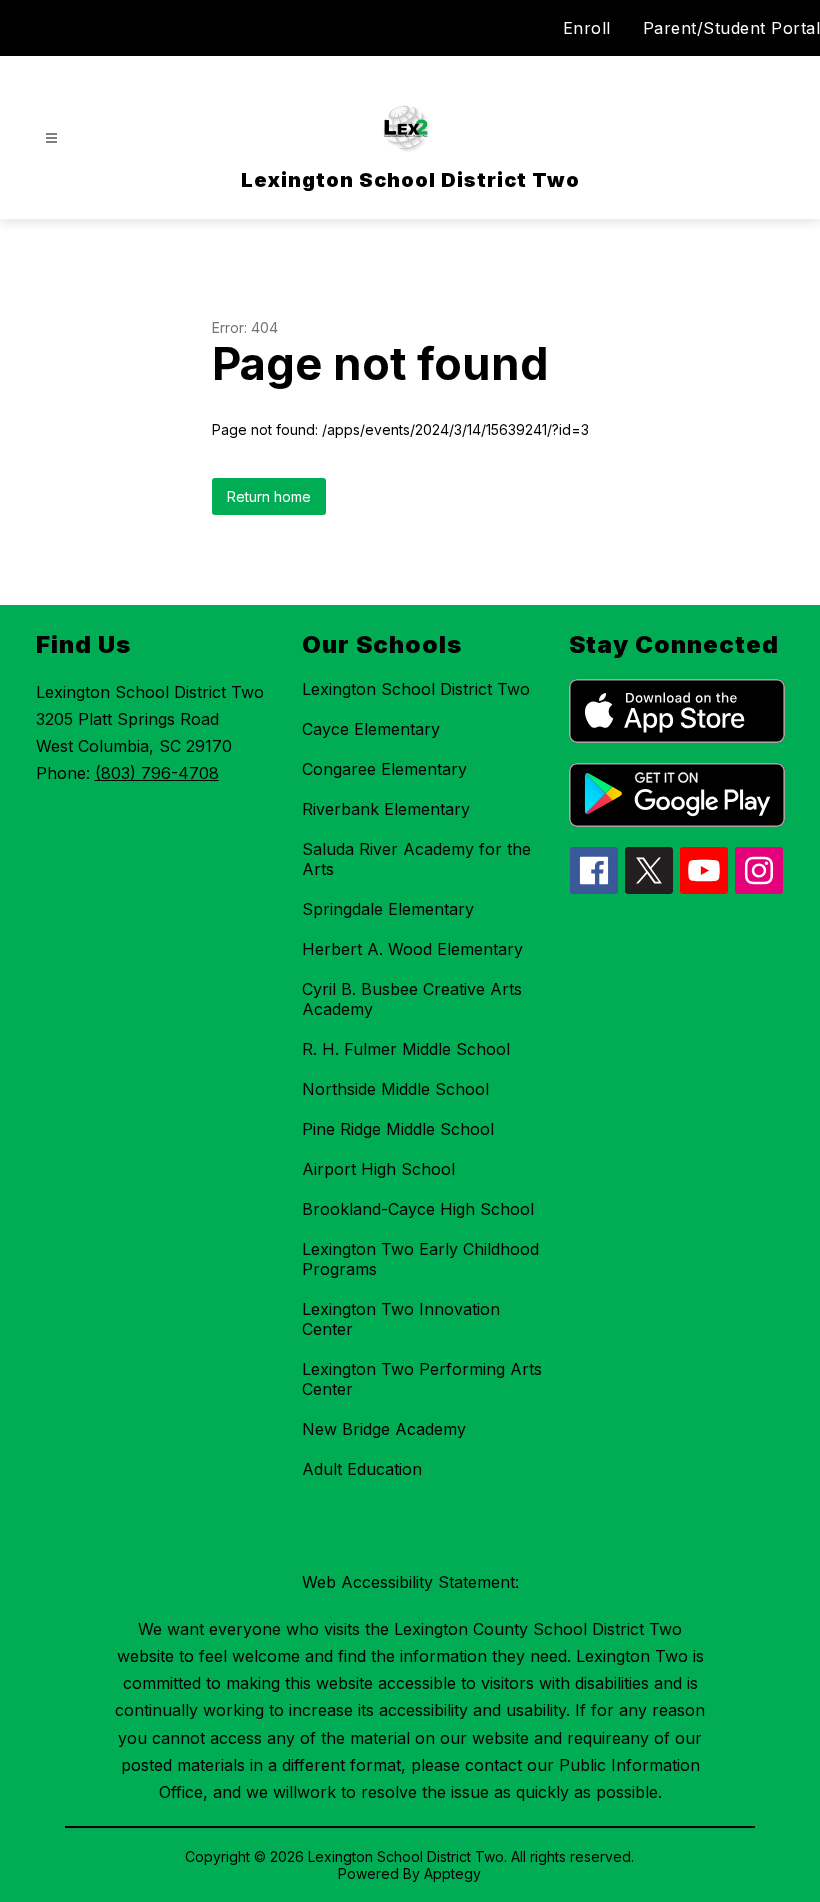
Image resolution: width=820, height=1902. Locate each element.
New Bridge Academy (384, 1429)
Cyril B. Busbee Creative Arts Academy (412, 999)
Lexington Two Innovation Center (401, 1319)
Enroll (587, 28)
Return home (269, 496)
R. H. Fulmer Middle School (406, 1049)
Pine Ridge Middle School (398, 1129)
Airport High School (378, 1169)
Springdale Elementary (388, 909)
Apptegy (452, 1873)
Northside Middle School (395, 1089)
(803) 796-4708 (157, 773)
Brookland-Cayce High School (418, 1209)
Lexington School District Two (416, 689)
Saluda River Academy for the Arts (416, 859)
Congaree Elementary (384, 769)
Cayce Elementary (371, 729)
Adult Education (362, 1469)
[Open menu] (51, 138)
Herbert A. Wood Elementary (412, 949)
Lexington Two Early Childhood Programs (420, 1259)
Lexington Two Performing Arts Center (422, 1379)
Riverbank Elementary (386, 809)
